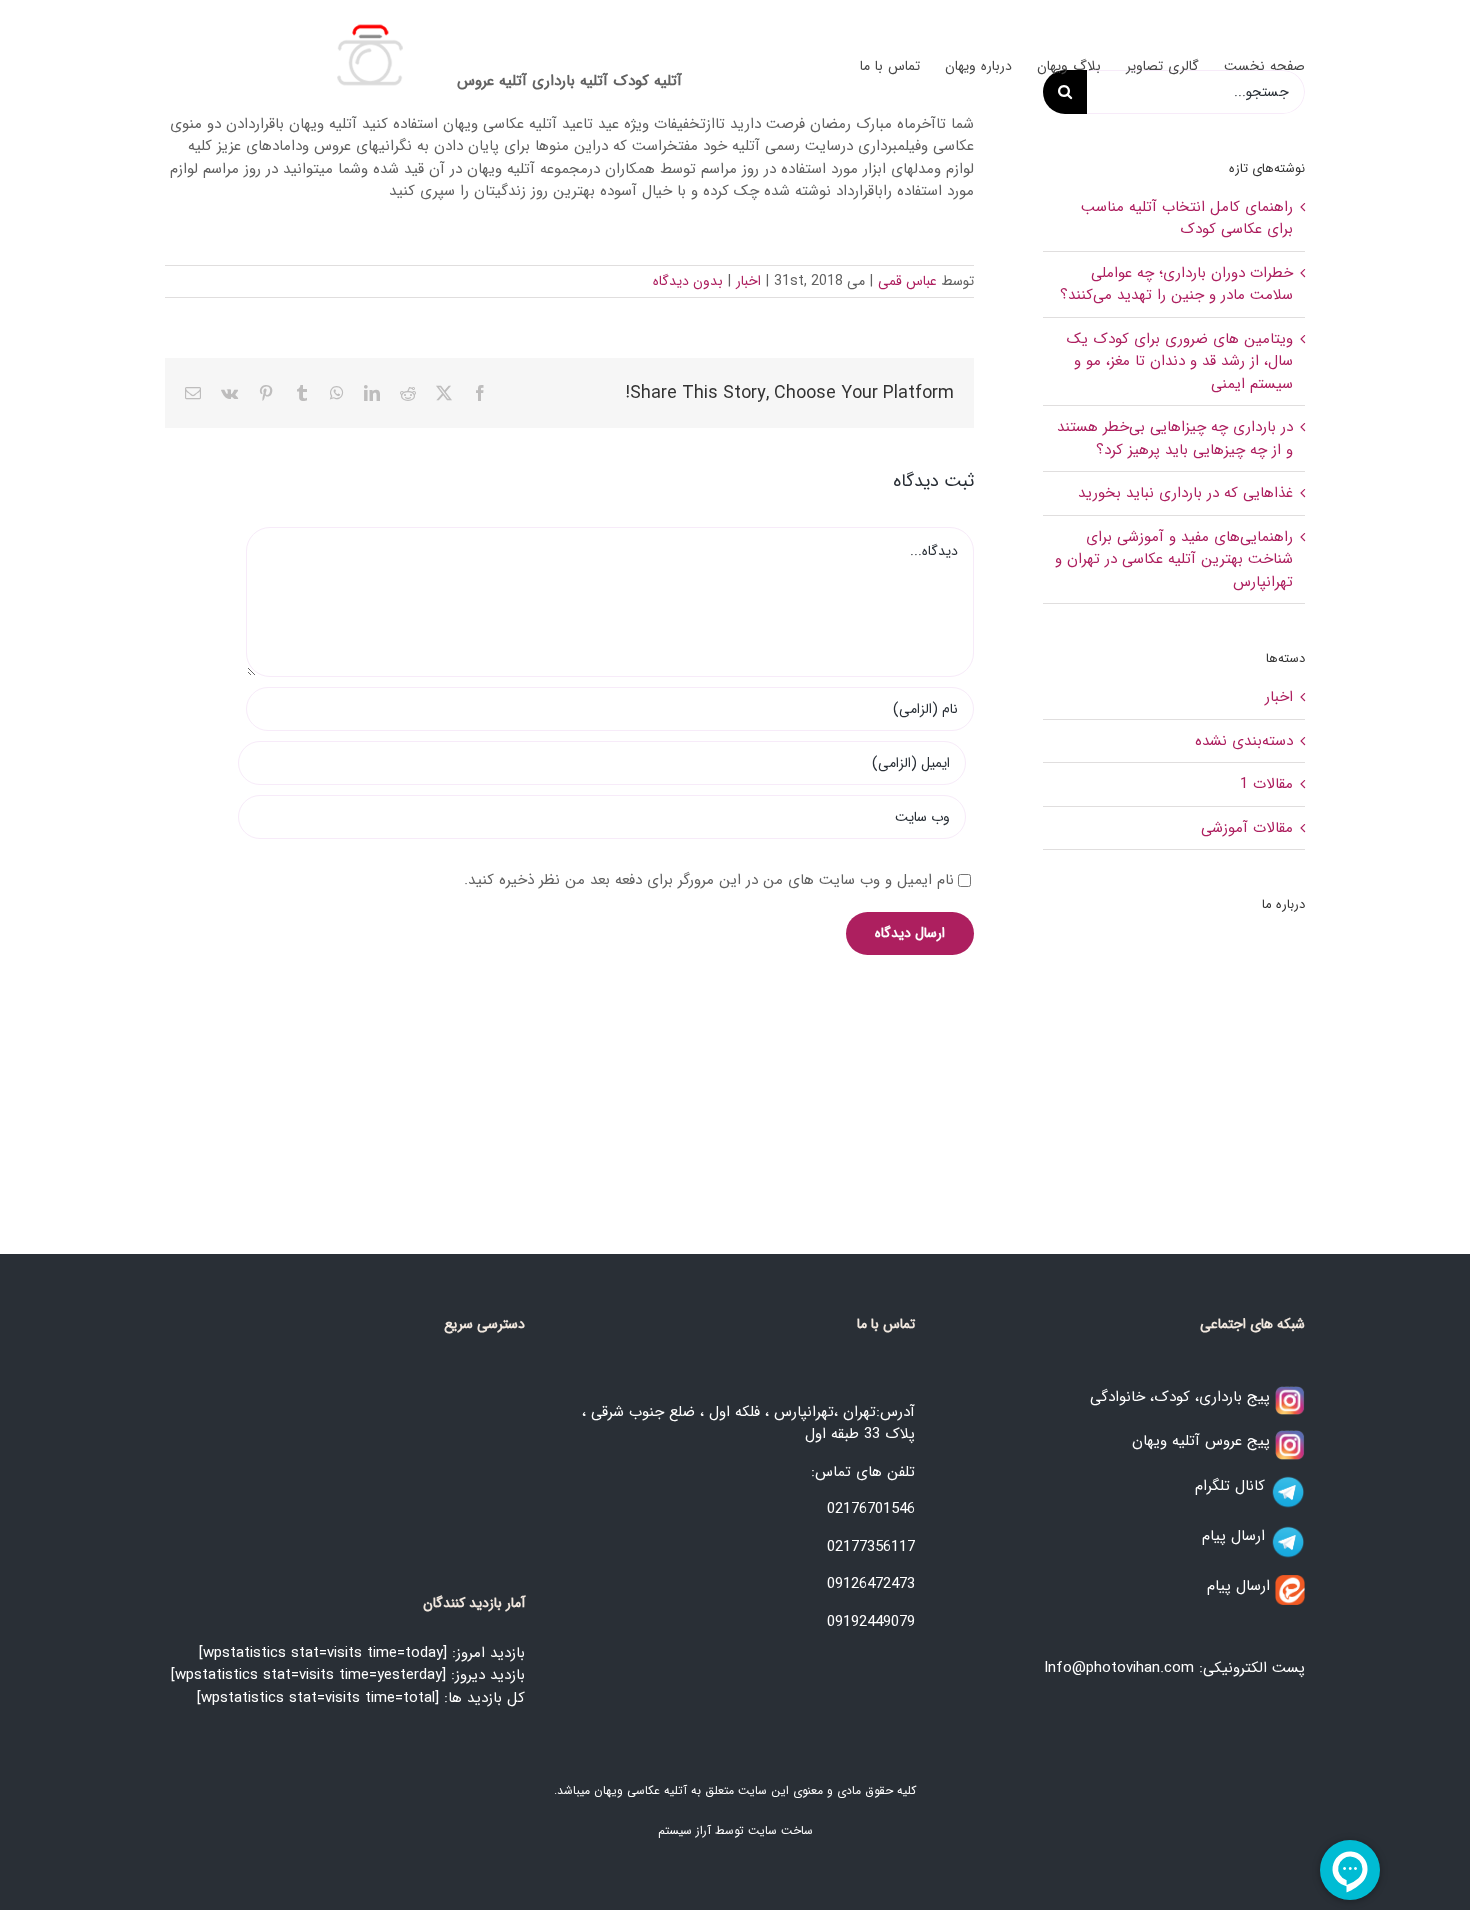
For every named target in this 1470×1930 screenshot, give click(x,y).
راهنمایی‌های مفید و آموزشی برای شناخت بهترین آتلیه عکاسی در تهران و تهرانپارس (1174, 559)
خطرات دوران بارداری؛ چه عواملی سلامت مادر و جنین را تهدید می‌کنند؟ (1176, 284)
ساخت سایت (780, 1830)
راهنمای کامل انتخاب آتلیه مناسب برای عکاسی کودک (1187, 218)
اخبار (748, 281)
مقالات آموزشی (1247, 828)
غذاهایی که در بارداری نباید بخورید (1185, 493)
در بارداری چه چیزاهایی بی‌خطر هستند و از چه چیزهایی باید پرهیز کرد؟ (1175, 438)
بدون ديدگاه (688, 281)
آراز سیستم (684, 1830)
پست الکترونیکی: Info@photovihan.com (1174, 1668)
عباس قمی (907, 281)
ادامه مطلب (1251, 1138)
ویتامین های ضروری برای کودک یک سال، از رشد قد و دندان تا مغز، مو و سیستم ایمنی (1180, 361)
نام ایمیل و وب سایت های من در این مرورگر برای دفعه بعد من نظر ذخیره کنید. (709, 880)
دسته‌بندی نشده (1244, 741)
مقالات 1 (1266, 784)
